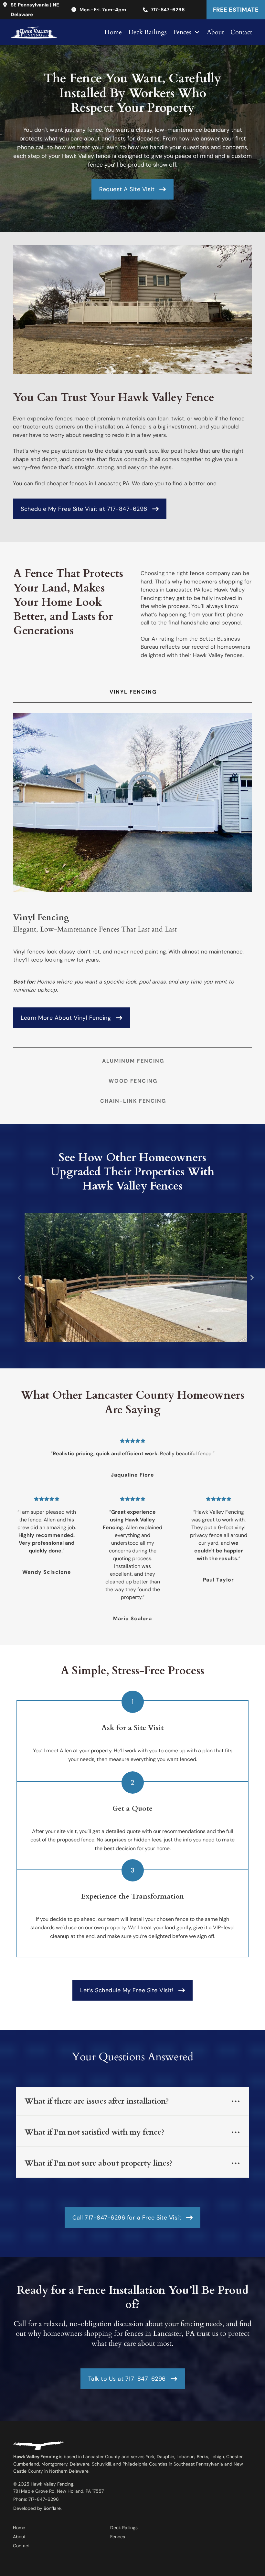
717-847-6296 (168, 10)
